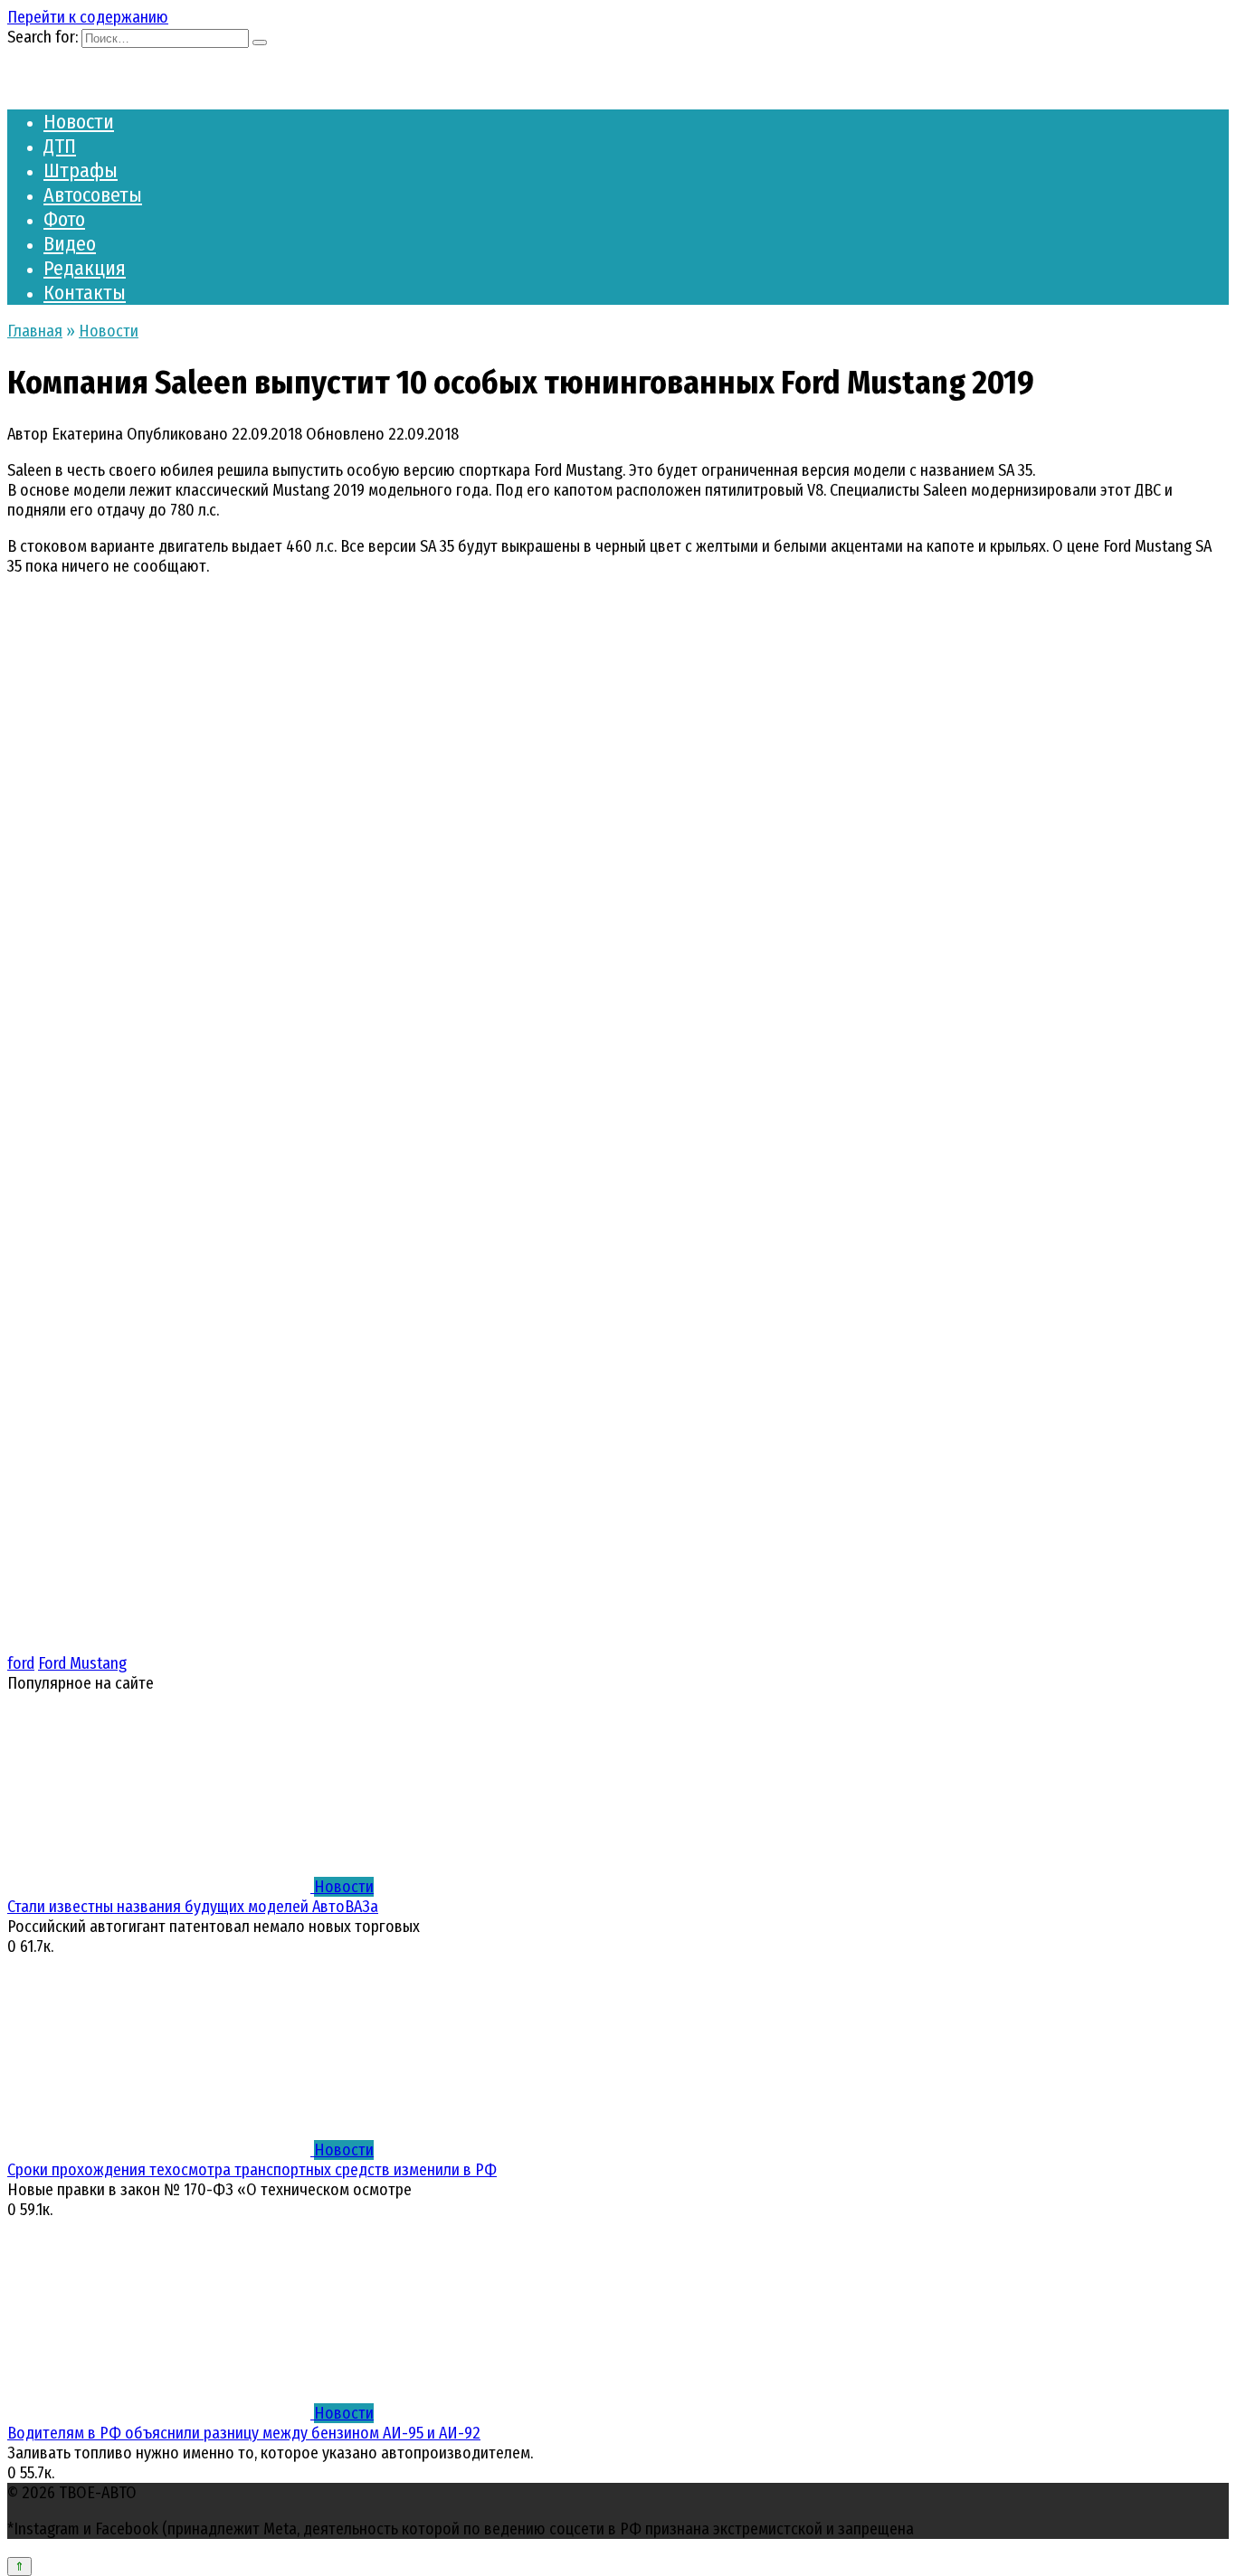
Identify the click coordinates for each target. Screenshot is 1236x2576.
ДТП (60, 146)
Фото (64, 219)
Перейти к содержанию (88, 17)
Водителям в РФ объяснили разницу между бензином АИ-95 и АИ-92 (244, 2433)
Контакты (85, 293)
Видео (70, 244)
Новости (79, 122)
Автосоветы (93, 195)
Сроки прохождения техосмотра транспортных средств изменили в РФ (252, 2170)
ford (21, 1663)
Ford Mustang (82, 1663)
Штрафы (81, 170)
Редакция (85, 268)
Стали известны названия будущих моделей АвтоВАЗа (193, 1907)
